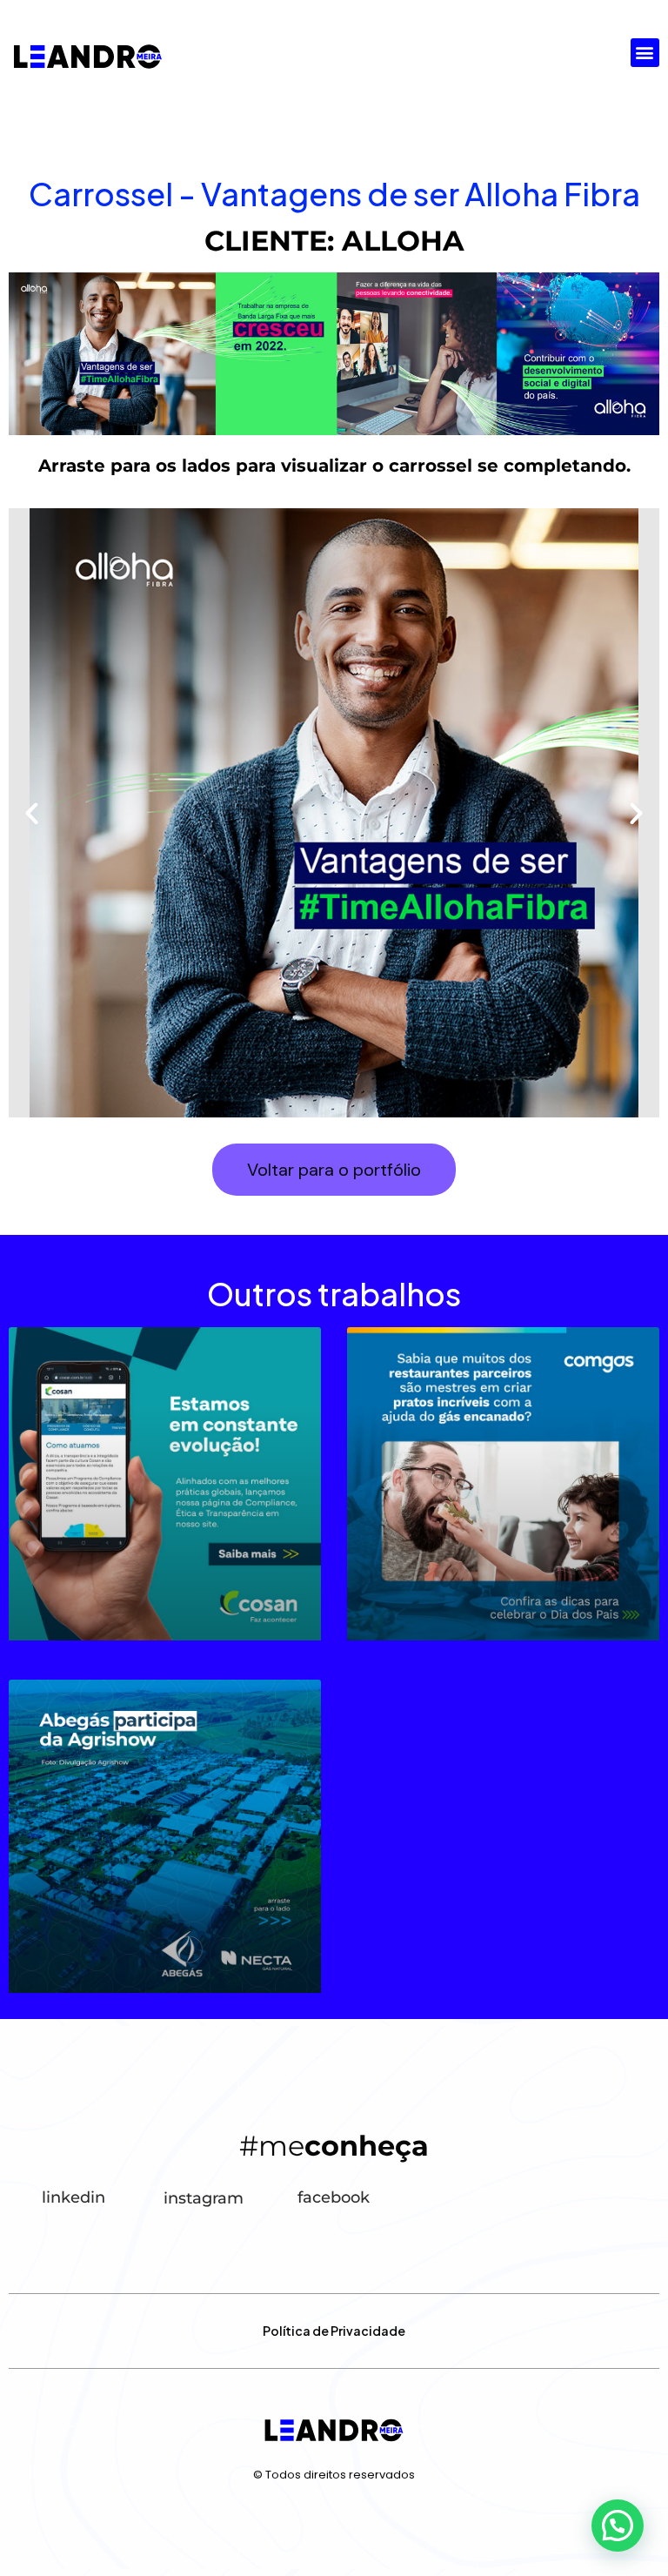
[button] (645, 53)
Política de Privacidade (334, 2331)
